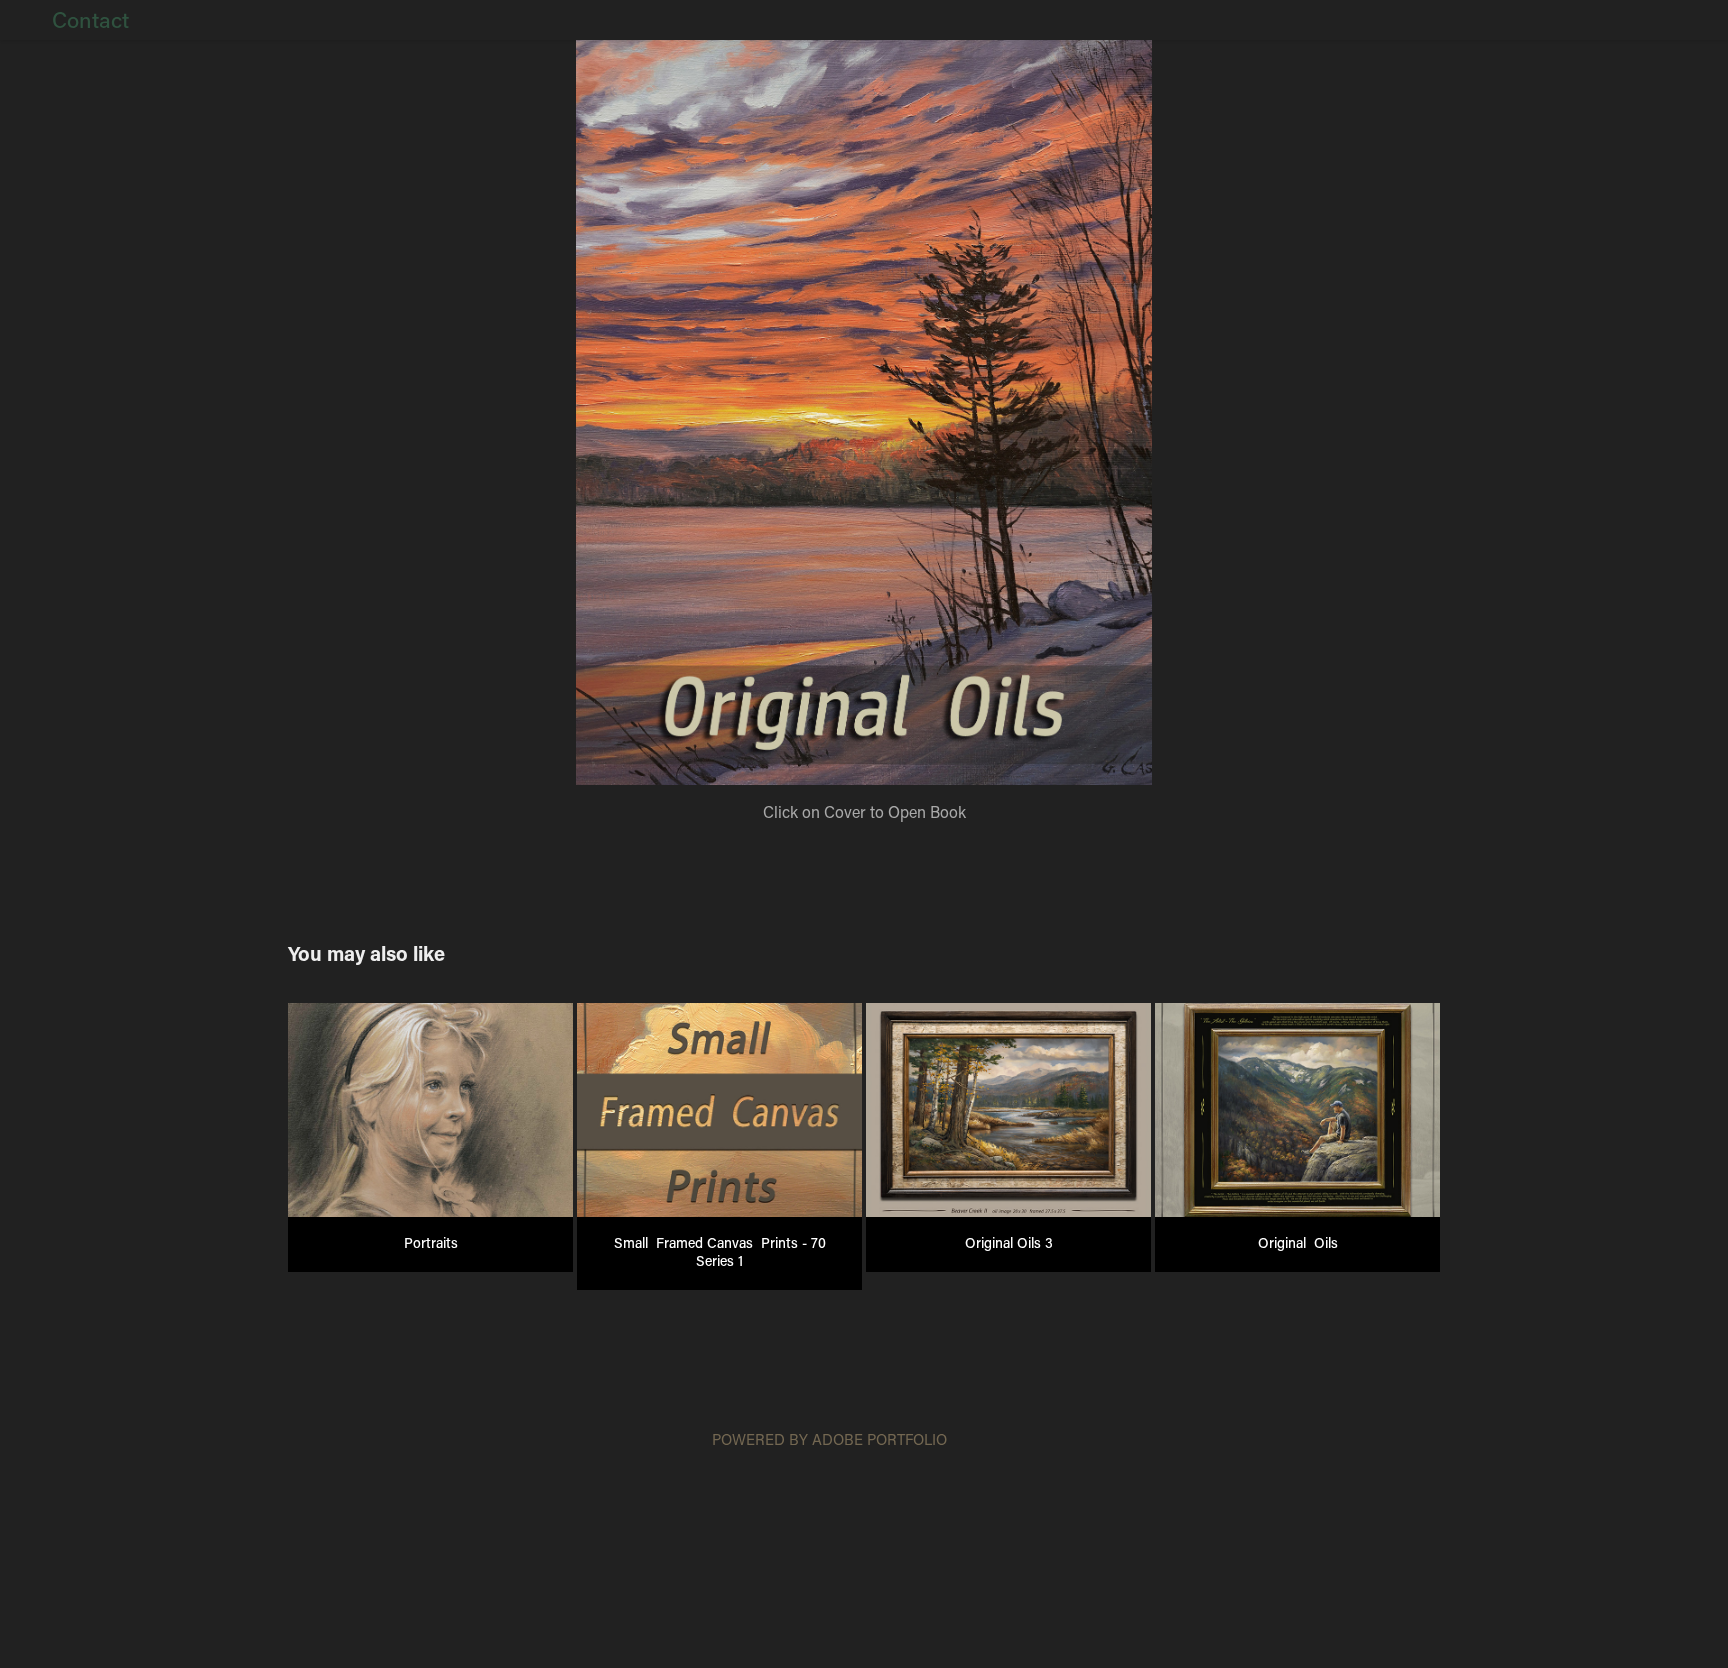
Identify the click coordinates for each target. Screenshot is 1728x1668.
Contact (90, 19)
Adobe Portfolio (879, 1439)
